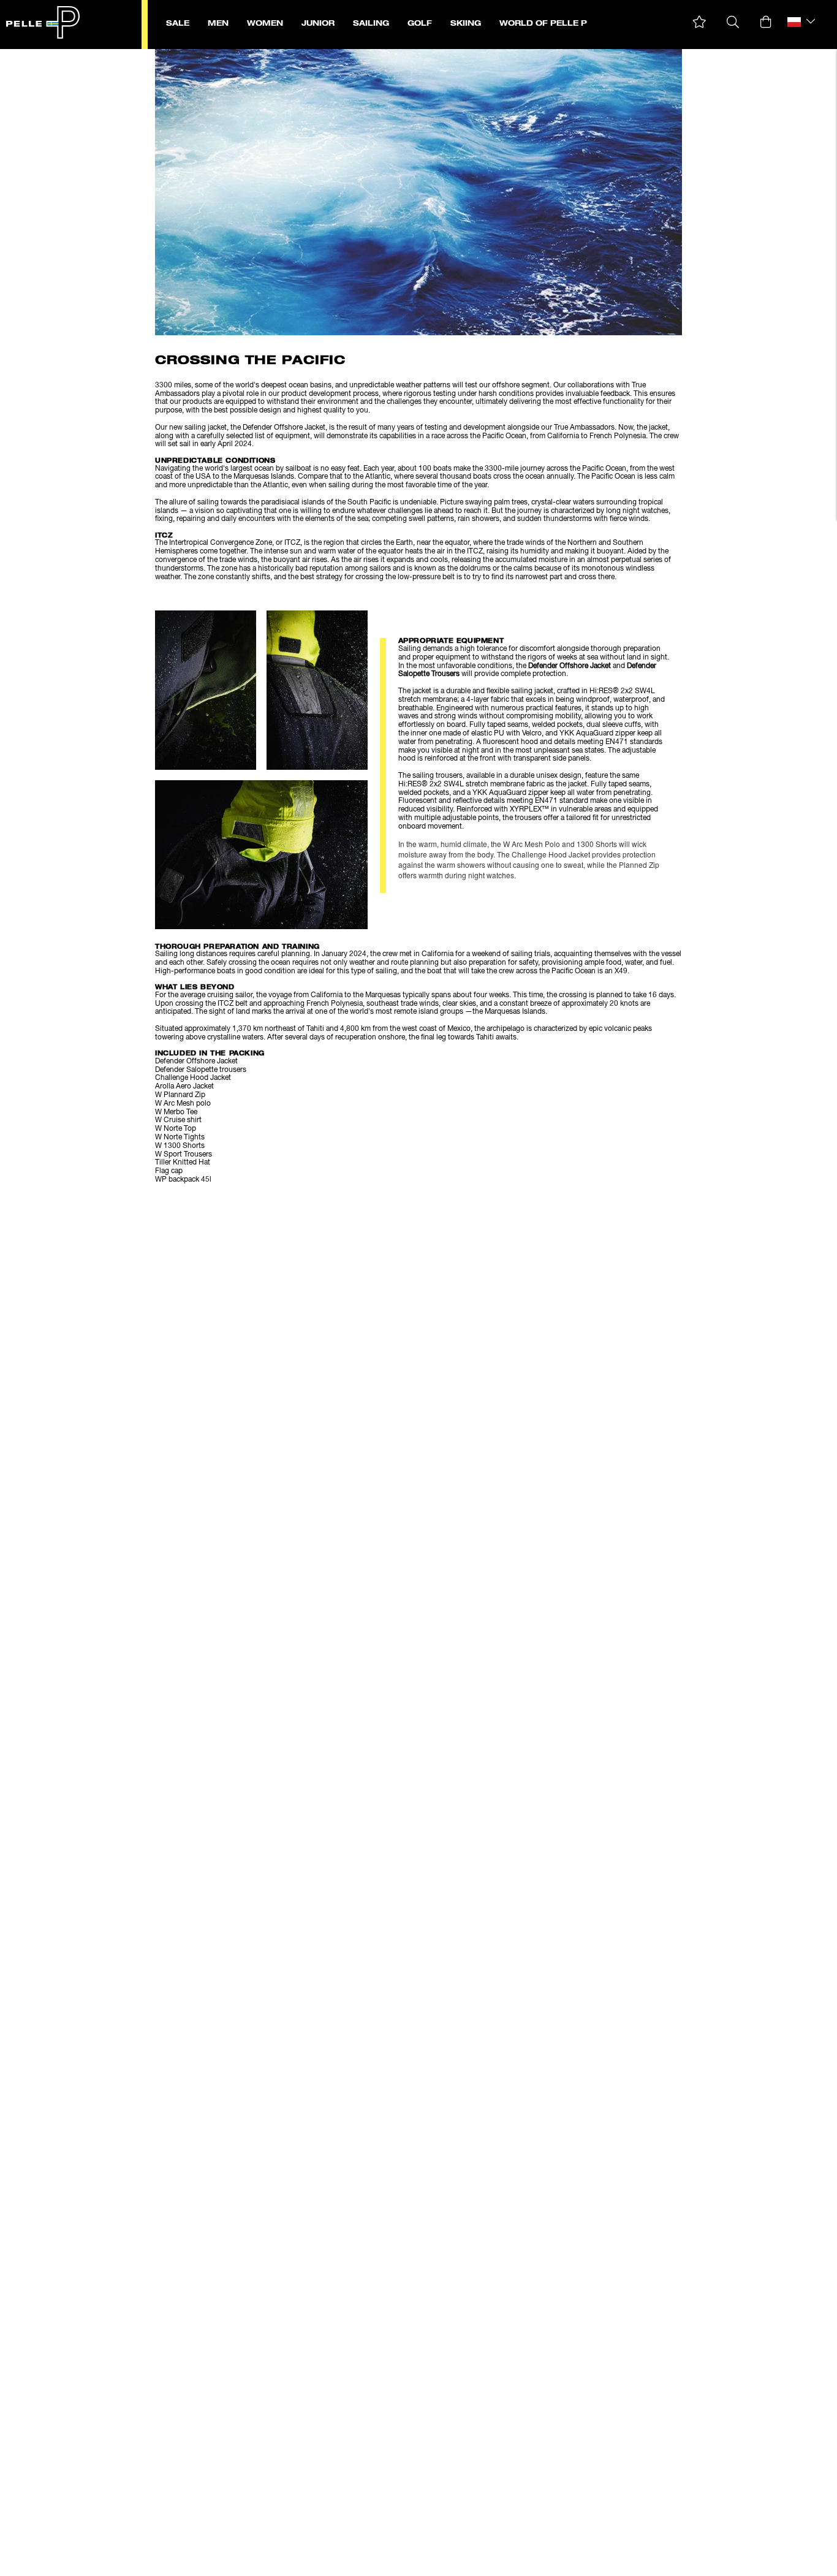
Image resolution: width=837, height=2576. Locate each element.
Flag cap (169, 1171)
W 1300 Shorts (180, 1146)
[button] (699, 22)
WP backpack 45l (183, 1180)
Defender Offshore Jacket (570, 666)
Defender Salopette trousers (201, 1070)
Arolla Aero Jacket (184, 1087)
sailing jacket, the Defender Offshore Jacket (255, 428)
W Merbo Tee (176, 1112)
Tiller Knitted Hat (183, 1163)
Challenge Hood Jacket (193, 1078)
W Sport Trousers (184, 1155)
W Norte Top (176, 1129)
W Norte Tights (180, 1138)
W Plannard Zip (180, 1095)
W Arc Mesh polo (183, 1104)
